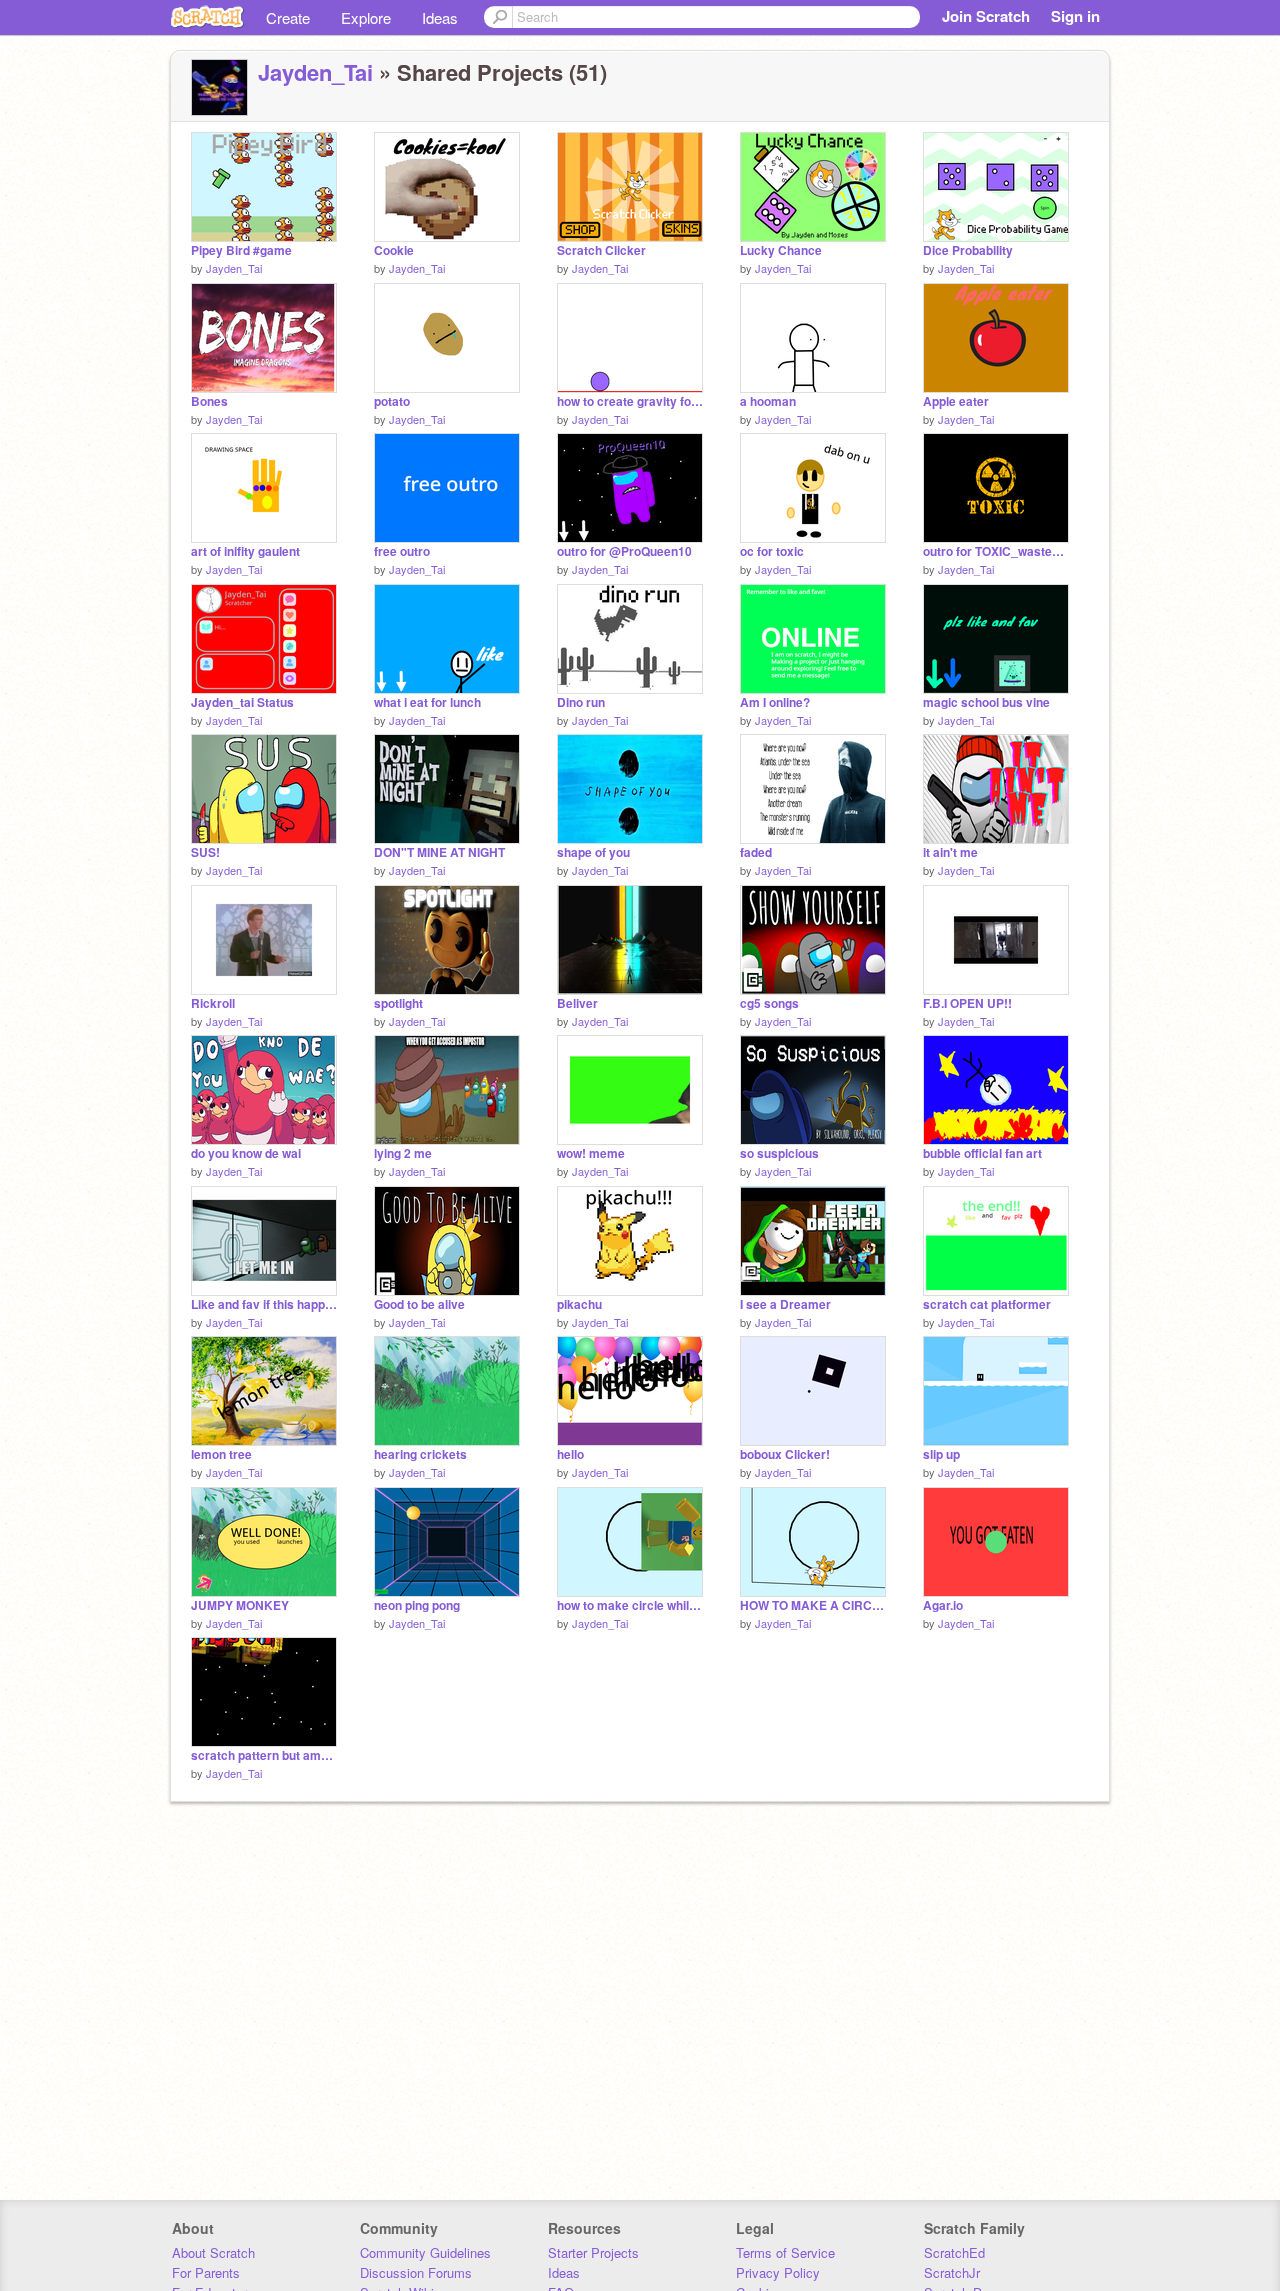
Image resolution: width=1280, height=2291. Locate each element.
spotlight (398, 1003)
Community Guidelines (425, 2252)
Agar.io (943, 1605)
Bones (209, 401)
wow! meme (591, 1153)
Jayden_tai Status (242, 702)
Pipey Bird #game (241, 250)
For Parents (206, 2272)
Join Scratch (986, 16)
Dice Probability (968, 250)
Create (288, 17)
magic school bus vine (986, 702)
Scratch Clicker (601, 250)
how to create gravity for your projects (630, 401)
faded (756, 852)
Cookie (394, 250)
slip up (941, 1454)
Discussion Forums (416, 2272)
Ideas (440, 17)
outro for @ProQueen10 (624, 551)
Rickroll (213, 1003)
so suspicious (779, 1153)
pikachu (579, 1304)
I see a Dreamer (785, 1304)
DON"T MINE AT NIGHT (439, 852)
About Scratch (213, 2252)
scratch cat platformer (987, 1304)
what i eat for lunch (427, 702)
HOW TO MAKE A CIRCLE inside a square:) (813, 1605)
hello (570, 1454)
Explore (366, 17)
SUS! (205, 852)
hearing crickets (420, 1454)
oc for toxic (772, 551)
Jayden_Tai (315, 72)
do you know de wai (246, 1153)
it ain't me (950, 852)
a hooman (768, 401)
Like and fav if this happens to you (264, 1304)
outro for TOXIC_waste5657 (996, 551)
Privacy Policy (778, 2272)
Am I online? (775, 702)
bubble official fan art (982, 1153)
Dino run (581, 702)
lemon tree (221, 1454)
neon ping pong (417, 1605)
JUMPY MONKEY (240, 1605)
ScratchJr (952, 2272)
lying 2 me (403, 1153)
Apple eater (956, 401)
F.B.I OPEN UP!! (967, 1003)
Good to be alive (419, 1304)
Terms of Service (785, 2252)
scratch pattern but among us (264, 1755)
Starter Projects (593, 2252)
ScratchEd (954, 2252)
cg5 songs (769, 1003)
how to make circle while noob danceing (630, 1605)
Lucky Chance (781, 250)
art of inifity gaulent (245, 551)
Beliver (577, 1003)
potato (392, 401)
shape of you (593, 852)
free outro (402, 551)
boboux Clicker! (785, 1454)
